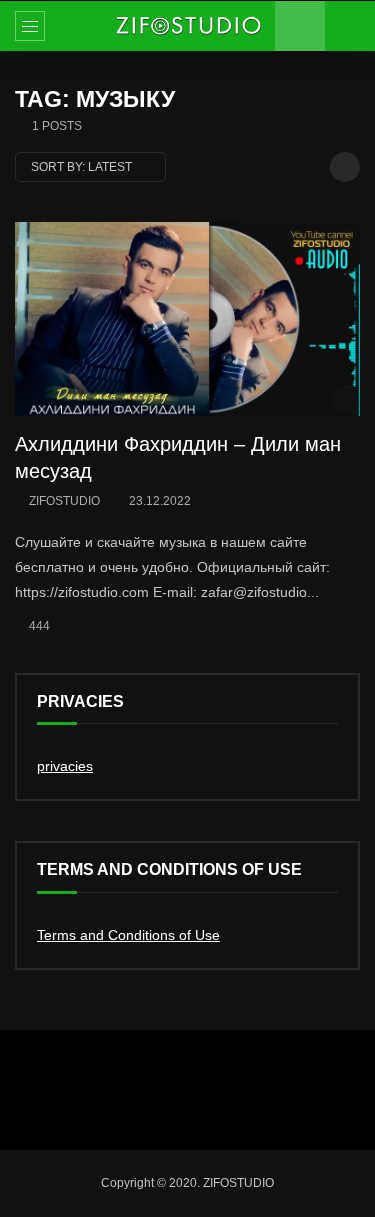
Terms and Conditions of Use (128, 935)
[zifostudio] (188, 26)
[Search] (350, 26)
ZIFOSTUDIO (64, 501)
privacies (65, 766)
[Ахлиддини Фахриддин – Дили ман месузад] (187, 319)
